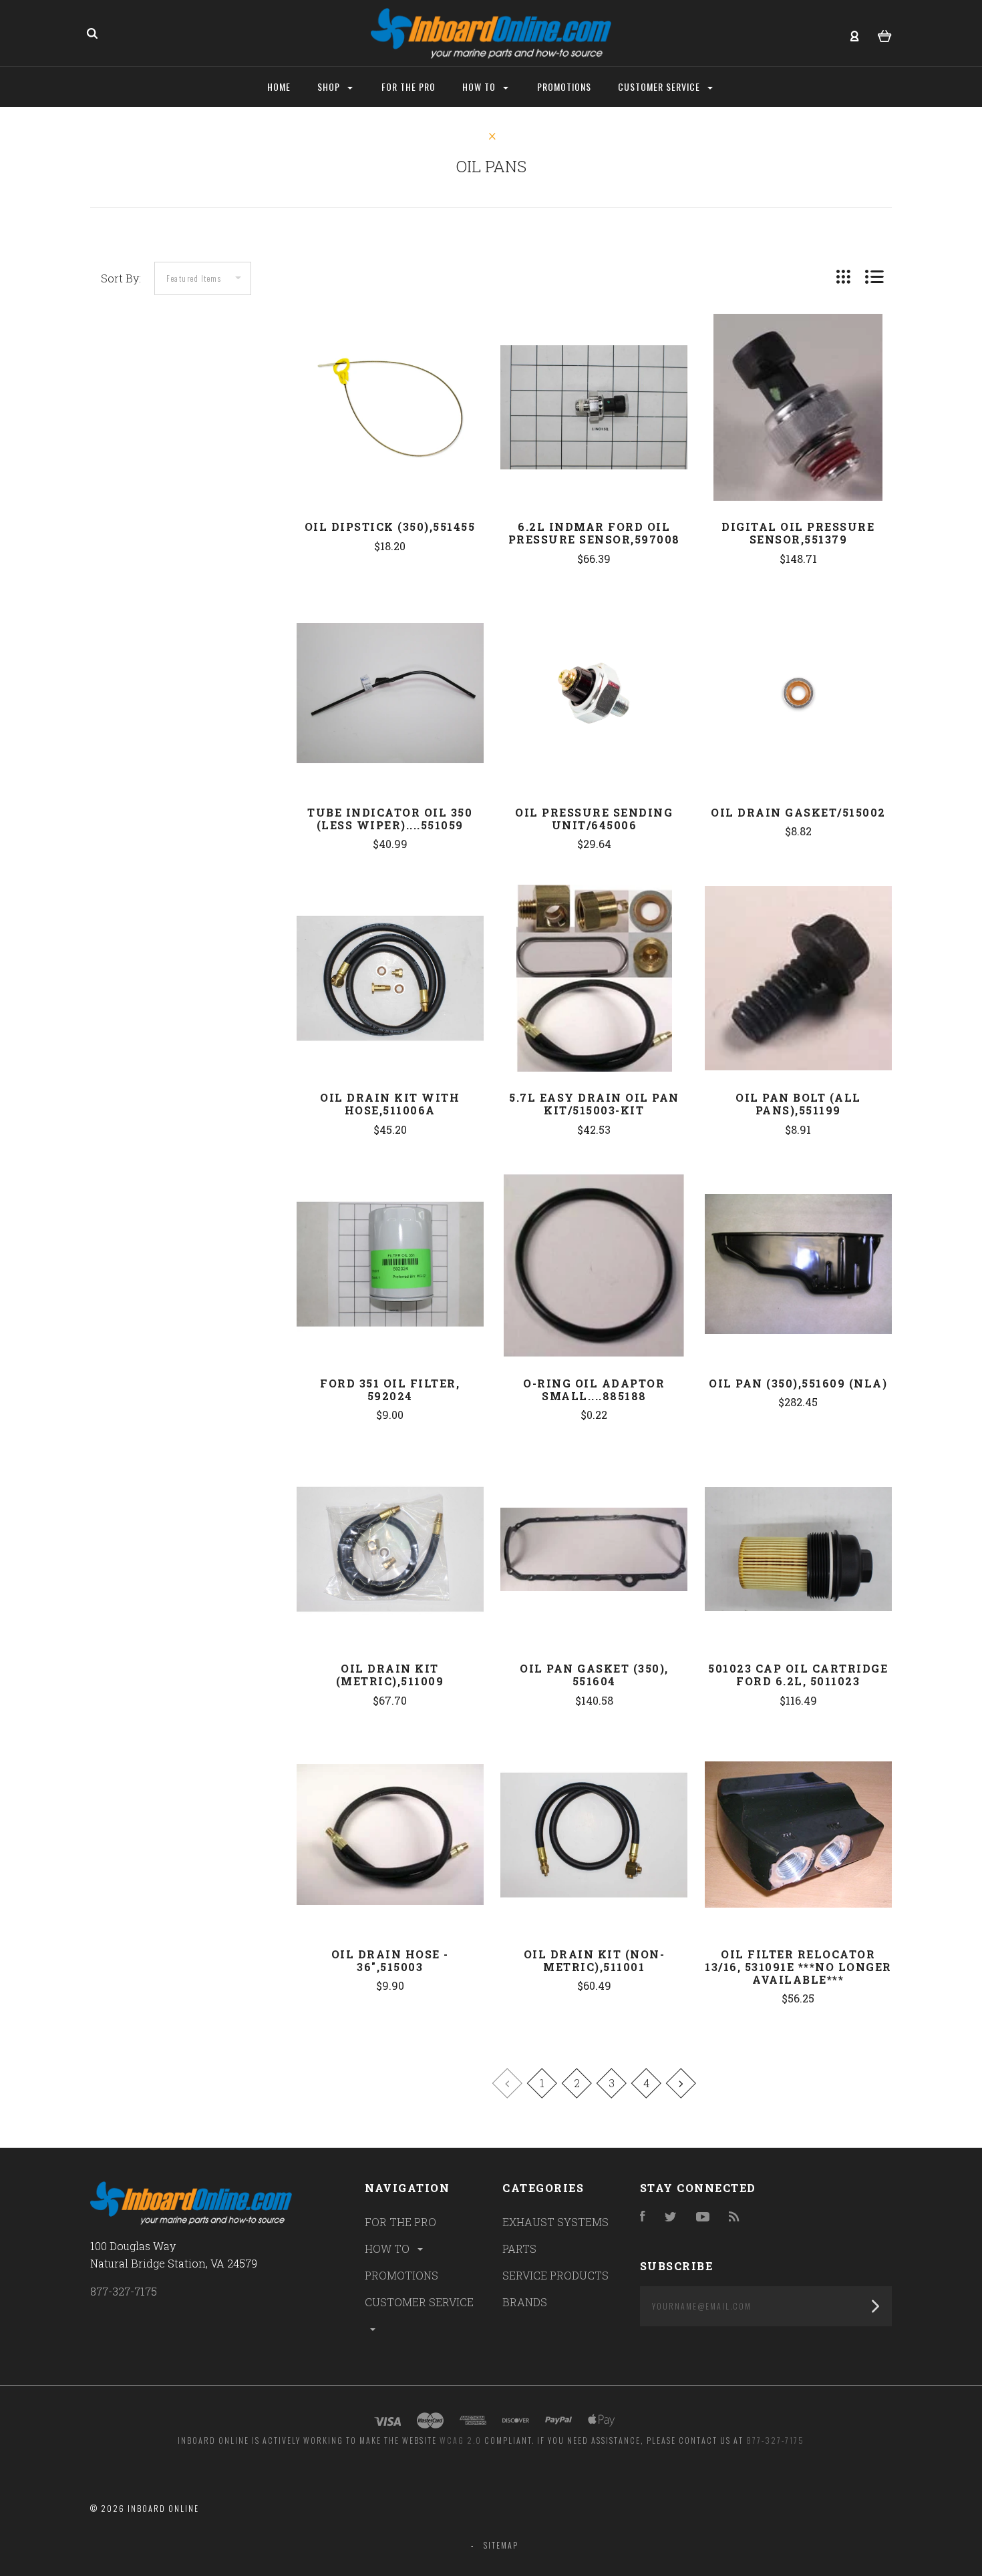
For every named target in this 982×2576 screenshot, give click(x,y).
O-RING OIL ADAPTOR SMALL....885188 (594, 1389)
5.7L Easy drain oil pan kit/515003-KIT (594, 1104)
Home (279, 86)
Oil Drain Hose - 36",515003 (390, 1960)
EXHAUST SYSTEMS (555, 2222)
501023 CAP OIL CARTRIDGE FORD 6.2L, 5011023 (798, 1675)
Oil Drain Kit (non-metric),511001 (595, 1960)
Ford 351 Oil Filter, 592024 (390, 1389)
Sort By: (121, 278)
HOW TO (388, 2248)
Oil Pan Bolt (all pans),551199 (798, 1104)
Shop (330, 86)
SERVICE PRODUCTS (555, 2275)
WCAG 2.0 (461, 2440)
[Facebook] (643, 2217)
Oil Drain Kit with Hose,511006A (390, 1104)
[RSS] (734, 2217)
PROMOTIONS (401, 2275)
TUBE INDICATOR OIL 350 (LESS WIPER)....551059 (390, 819)
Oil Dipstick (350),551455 (390, 526)
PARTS (519, 2248)
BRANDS (525, 2302)
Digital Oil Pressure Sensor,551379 (798, 533)
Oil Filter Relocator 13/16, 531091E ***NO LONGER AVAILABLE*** (798, 1967)
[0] (885, 34)
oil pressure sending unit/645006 (594, 819)
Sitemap (501, 2545)
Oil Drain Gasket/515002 (798, 812)
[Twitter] (671, 2217)
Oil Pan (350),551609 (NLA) (798, 1383)
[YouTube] (703, 2217)
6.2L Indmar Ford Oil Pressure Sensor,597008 (594, 533)
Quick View (390, 435)
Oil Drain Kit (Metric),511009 (390, 1675)
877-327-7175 (124, 2291)
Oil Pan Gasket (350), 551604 (594, 1675)
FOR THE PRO (400, 2222)
